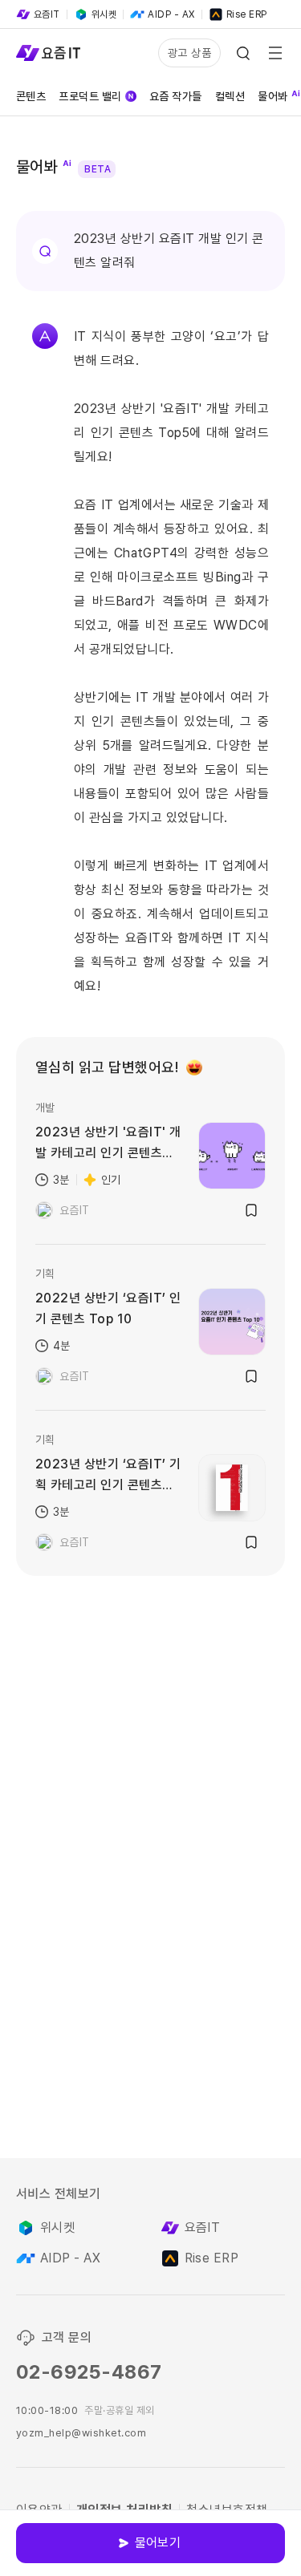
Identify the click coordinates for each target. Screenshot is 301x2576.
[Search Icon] (243, 53)
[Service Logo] (48, 53)
